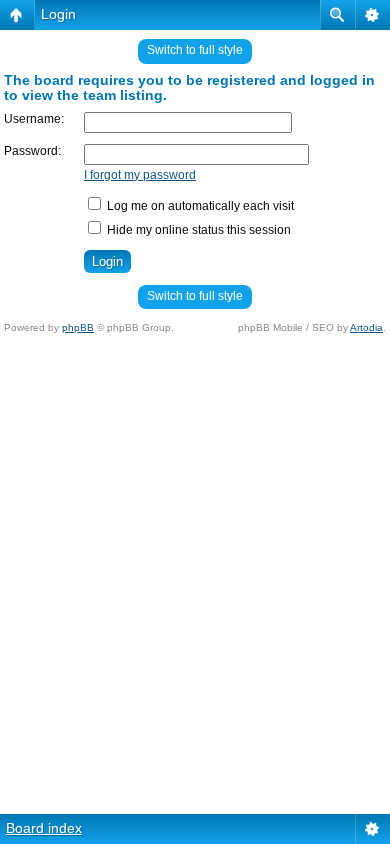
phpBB (78, 327)
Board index (44, 828)
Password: (32, 151)
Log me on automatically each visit (199, 206)
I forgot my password (140, 175)
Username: (34, 119)
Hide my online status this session (197, 230)
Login (58, 14)
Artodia (366, 327)
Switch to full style (195, 50)
